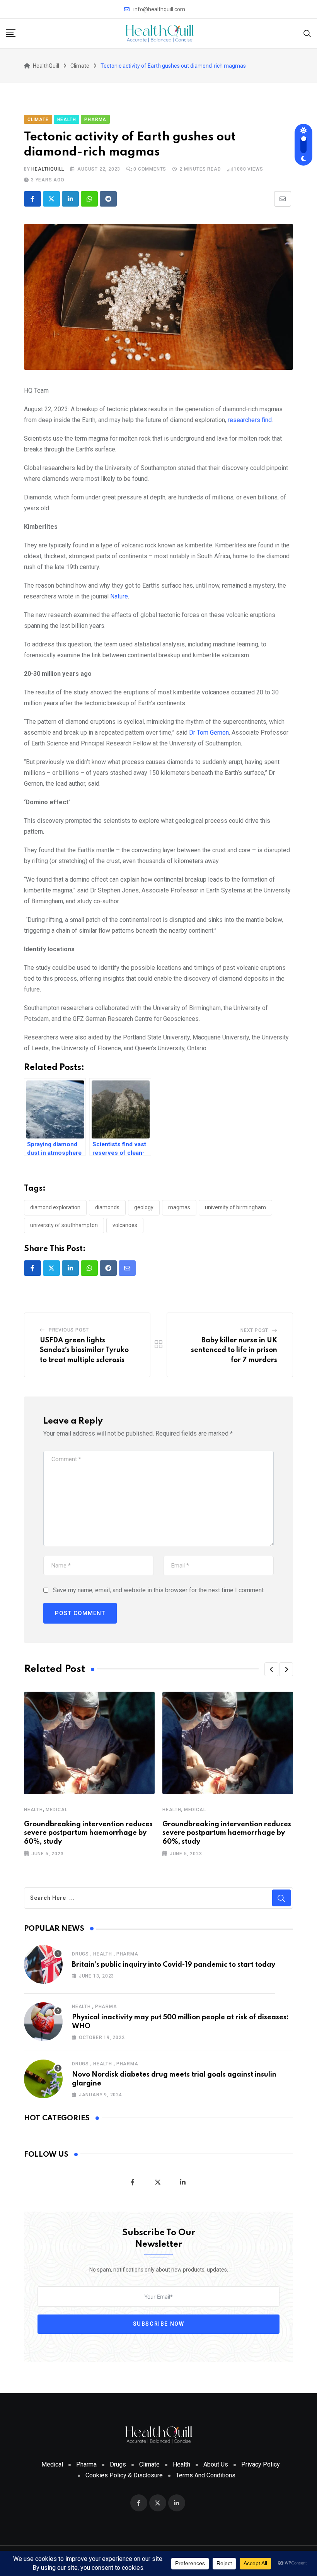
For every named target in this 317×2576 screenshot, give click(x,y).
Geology (144, 1207)
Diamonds (107, 1207)
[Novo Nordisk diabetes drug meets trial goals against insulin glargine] (43, 2079)
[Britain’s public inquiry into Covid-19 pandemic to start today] (43, 1964)
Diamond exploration (55, 1207)
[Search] (307, 33)
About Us (216, 2464)
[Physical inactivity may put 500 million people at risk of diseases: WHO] (43, 2022)
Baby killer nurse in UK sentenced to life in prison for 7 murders (234, 1350)
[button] (271, 1669)
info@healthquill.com (159, 9)
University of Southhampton (64, 1225)
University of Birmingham (235, 1207)
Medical (57, 1810)
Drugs (80, 1954)
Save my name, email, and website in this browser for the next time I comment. (159, 1590)
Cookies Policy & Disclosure (124, 2475)
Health (33, 1810)
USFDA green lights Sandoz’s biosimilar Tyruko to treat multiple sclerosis (84, 1350)
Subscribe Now (159, 2324)
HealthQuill (48, 169)
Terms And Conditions (206, 2475)
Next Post (254, 1330)
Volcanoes (125, 1225)
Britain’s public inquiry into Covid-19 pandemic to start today (174, 1965)
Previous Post (69, 1330)
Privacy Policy (261, 2464)
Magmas (179, 1207)
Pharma (127, 1954)
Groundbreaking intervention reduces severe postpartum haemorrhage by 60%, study (88, 1833)
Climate (149, 2464)
